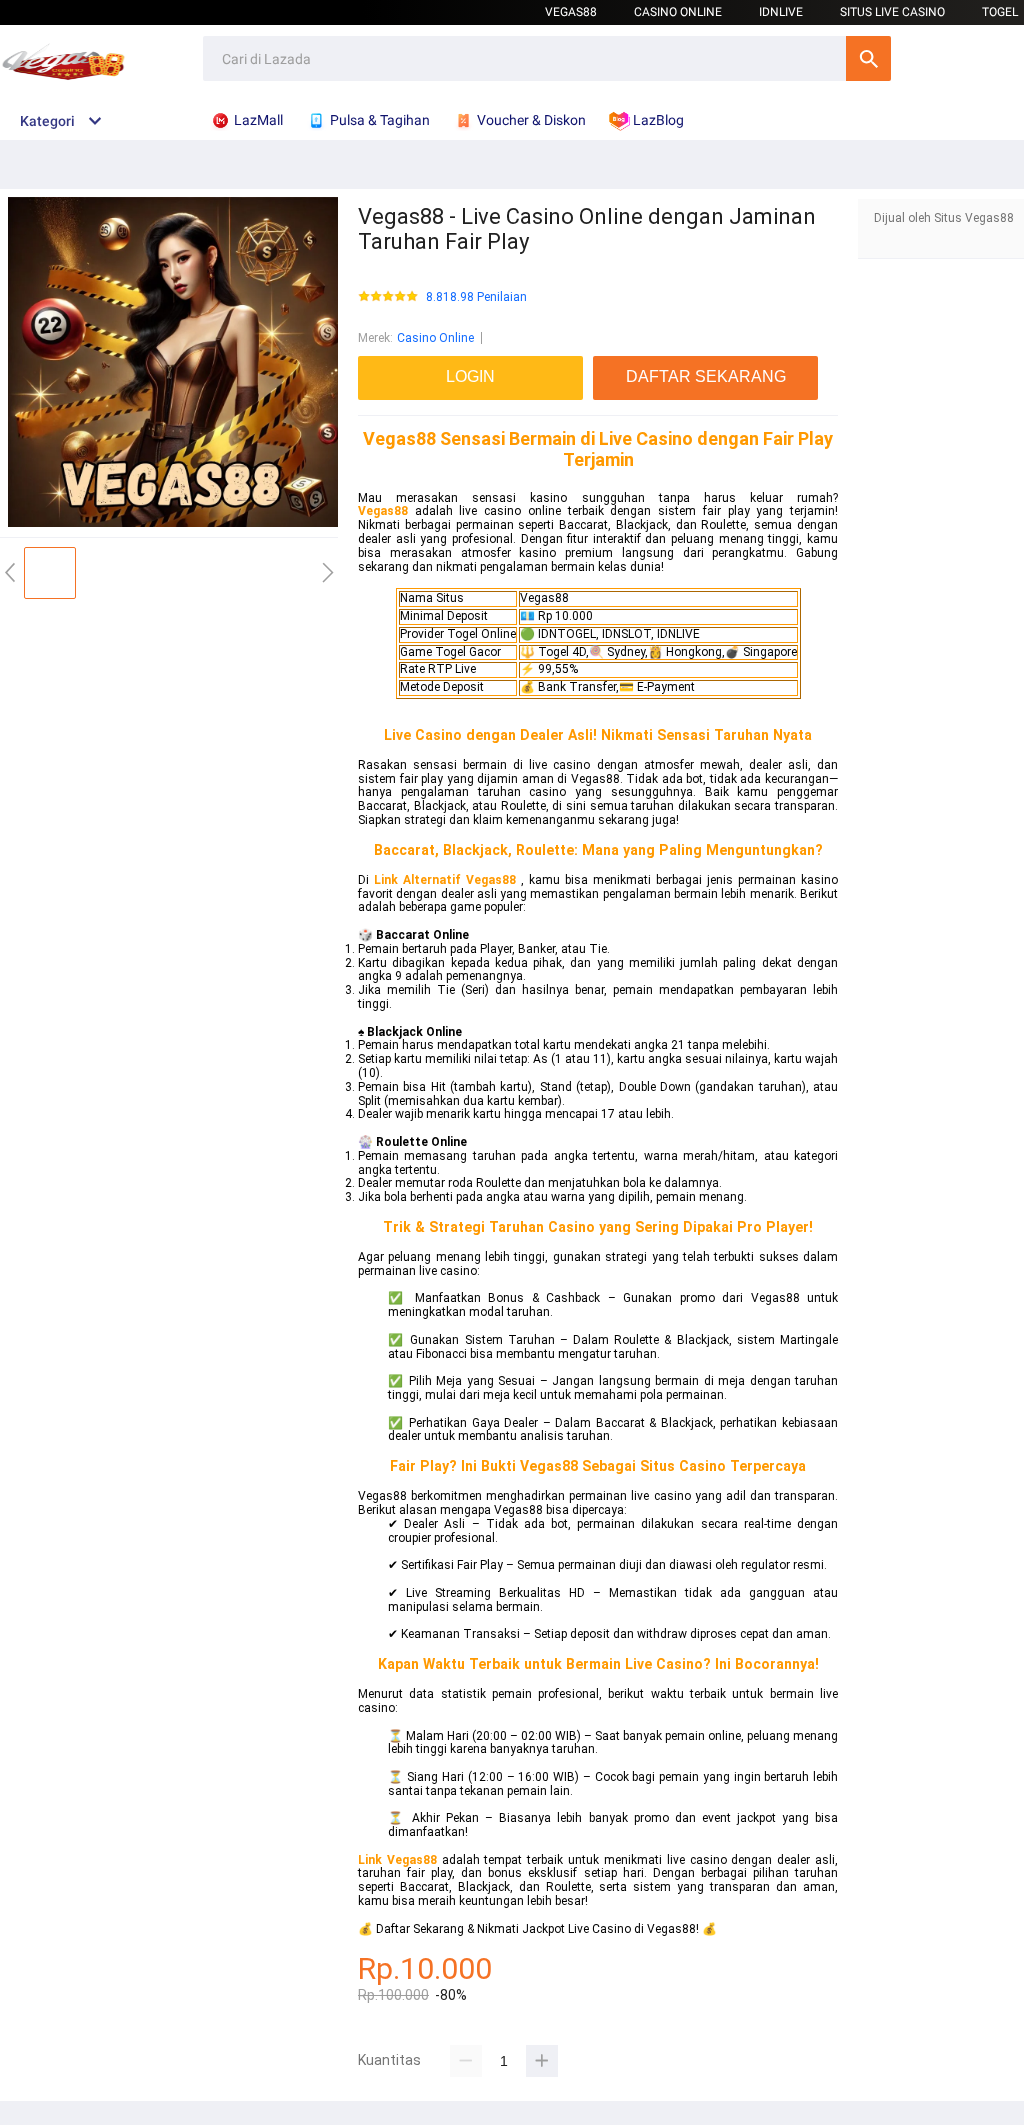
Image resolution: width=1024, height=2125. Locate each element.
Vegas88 (571, 12)
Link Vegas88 (397, 1860)
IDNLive (781, 12)
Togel (1000, 12)
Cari (868, 58)
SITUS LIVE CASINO (892, 12)
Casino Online (678, 12)
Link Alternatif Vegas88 (445, 880)
